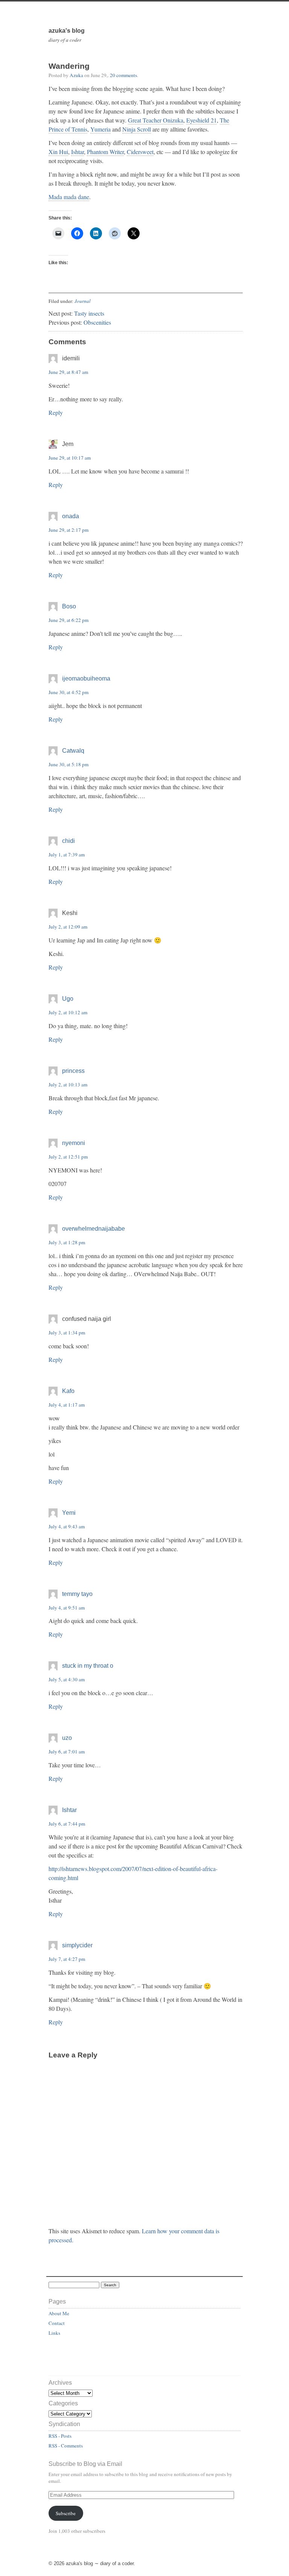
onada (71, 516)
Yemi (69, 1513)
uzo (67, 1738)
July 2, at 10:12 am (68, 1012)
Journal (83, 301)
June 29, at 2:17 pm (68, 530)
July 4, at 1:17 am (67, 1405)
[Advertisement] (93, 2359)
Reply (56, 412)
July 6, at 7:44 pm (67, 1824)
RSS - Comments (66, 2446)
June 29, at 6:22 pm (68, 620)
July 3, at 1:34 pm (67, 1333)
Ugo (68, 999)
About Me (59, 2313)
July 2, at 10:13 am (68, 1085)
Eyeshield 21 (202, 120)
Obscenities (97, 322)
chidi (68, 841)
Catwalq (73, 751)
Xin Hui (58, 152)
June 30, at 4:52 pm (68, 692)
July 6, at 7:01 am (67, 1752)
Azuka (76, 75)
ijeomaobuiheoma (86, 678)
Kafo (68, 1391)
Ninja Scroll (137, 129)
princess (73, 1071)
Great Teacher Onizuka (156, 120)
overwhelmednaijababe (94, 1229)
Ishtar (78, 152)
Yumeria (100, 129)
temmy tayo (77, 1594)
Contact (57, 2323)
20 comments (123, 75)
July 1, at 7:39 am (67, 855)
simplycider (77, 1945)
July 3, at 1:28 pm (67, 1242)
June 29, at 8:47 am (68, 372)
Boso (69, 606)
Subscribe (66, 2513)
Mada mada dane (69, 197)
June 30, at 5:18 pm (68, 764)
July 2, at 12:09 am (68, 927)
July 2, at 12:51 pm (68, 1157)
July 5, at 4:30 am (67, 1679)
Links (54, 2333)
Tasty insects (89, 313)
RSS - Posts (60, 2436)
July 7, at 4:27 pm (67, 1959)
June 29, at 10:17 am (70, 458)
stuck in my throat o (88, 1666)
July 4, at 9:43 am (67, 1526)
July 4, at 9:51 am (67, 1608)
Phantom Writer (105, 152)
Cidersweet (140, 152)
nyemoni (74, 1143)
